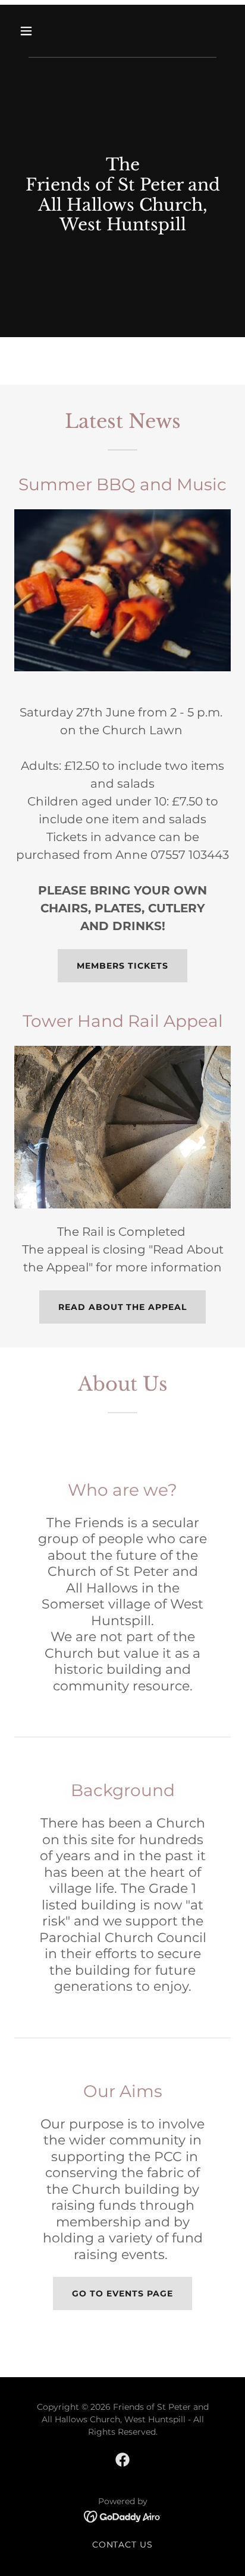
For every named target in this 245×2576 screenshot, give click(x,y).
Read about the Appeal (123, 1307)
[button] (39, 31)
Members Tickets (122, 966)
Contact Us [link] (123, 2545)
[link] (122, 2460)
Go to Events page (122, 2293)
